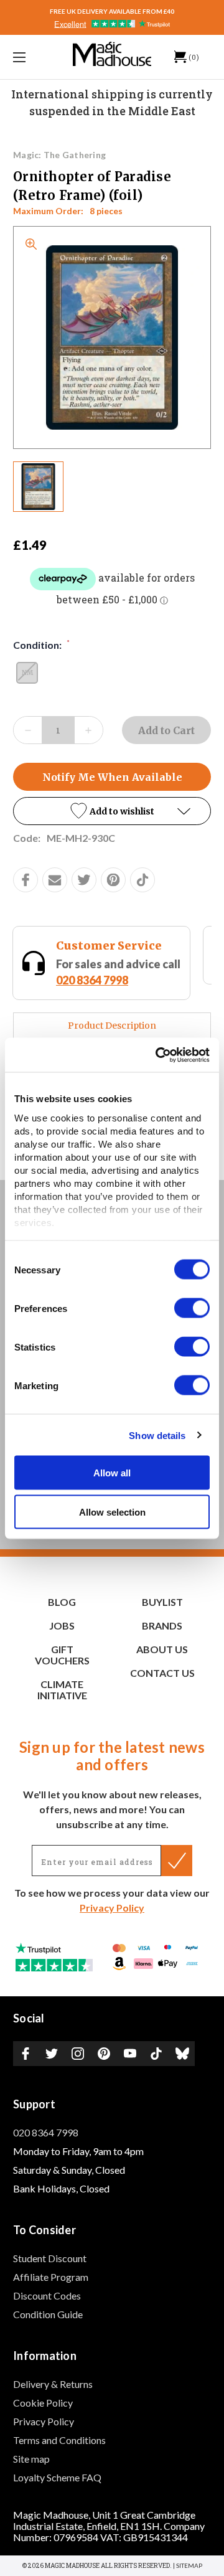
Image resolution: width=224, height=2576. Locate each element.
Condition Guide (48, 2314)
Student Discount (50, 2258)
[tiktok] (142, 880)
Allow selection (112, 1512)
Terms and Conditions (59, 2440)
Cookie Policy (43, 2403)
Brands (162, 1625)
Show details (157, 1435)
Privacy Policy (112, 1908)
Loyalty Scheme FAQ (57, 2477)
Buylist (162, 1602)
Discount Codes (47, 2295)
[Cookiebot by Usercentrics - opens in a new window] (158, 1055)
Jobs (62, 1625)
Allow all (112, 1473)
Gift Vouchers (62, 1655)
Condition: (41, 644)
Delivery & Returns (53, 2384)
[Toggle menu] (33, 57)
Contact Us (162, 1673)
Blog (62, 1602)
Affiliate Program (51, 2277)
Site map (31, 2459)
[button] (112, 811)
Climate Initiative (62, 1690)
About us (162, 1649)
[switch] (192, 1308)
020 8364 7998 (46, 2132)
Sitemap (189, 2565)
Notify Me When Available (112, 777)
